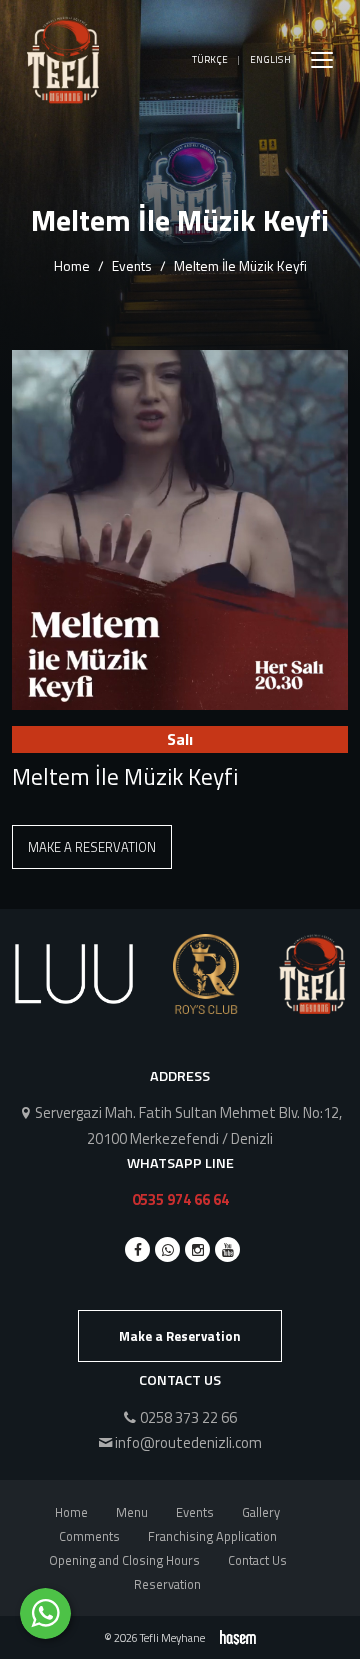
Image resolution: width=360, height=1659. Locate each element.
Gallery (261, 1512)
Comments (89, 1536)
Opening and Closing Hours (124, 1560)
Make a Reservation (92, 847)
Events (132, 265)
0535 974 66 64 (180, 1199)
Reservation (167, 1584)
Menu (132, 1512)
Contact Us (257, 1560)
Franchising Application (212, 1536)
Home (72, 265)
